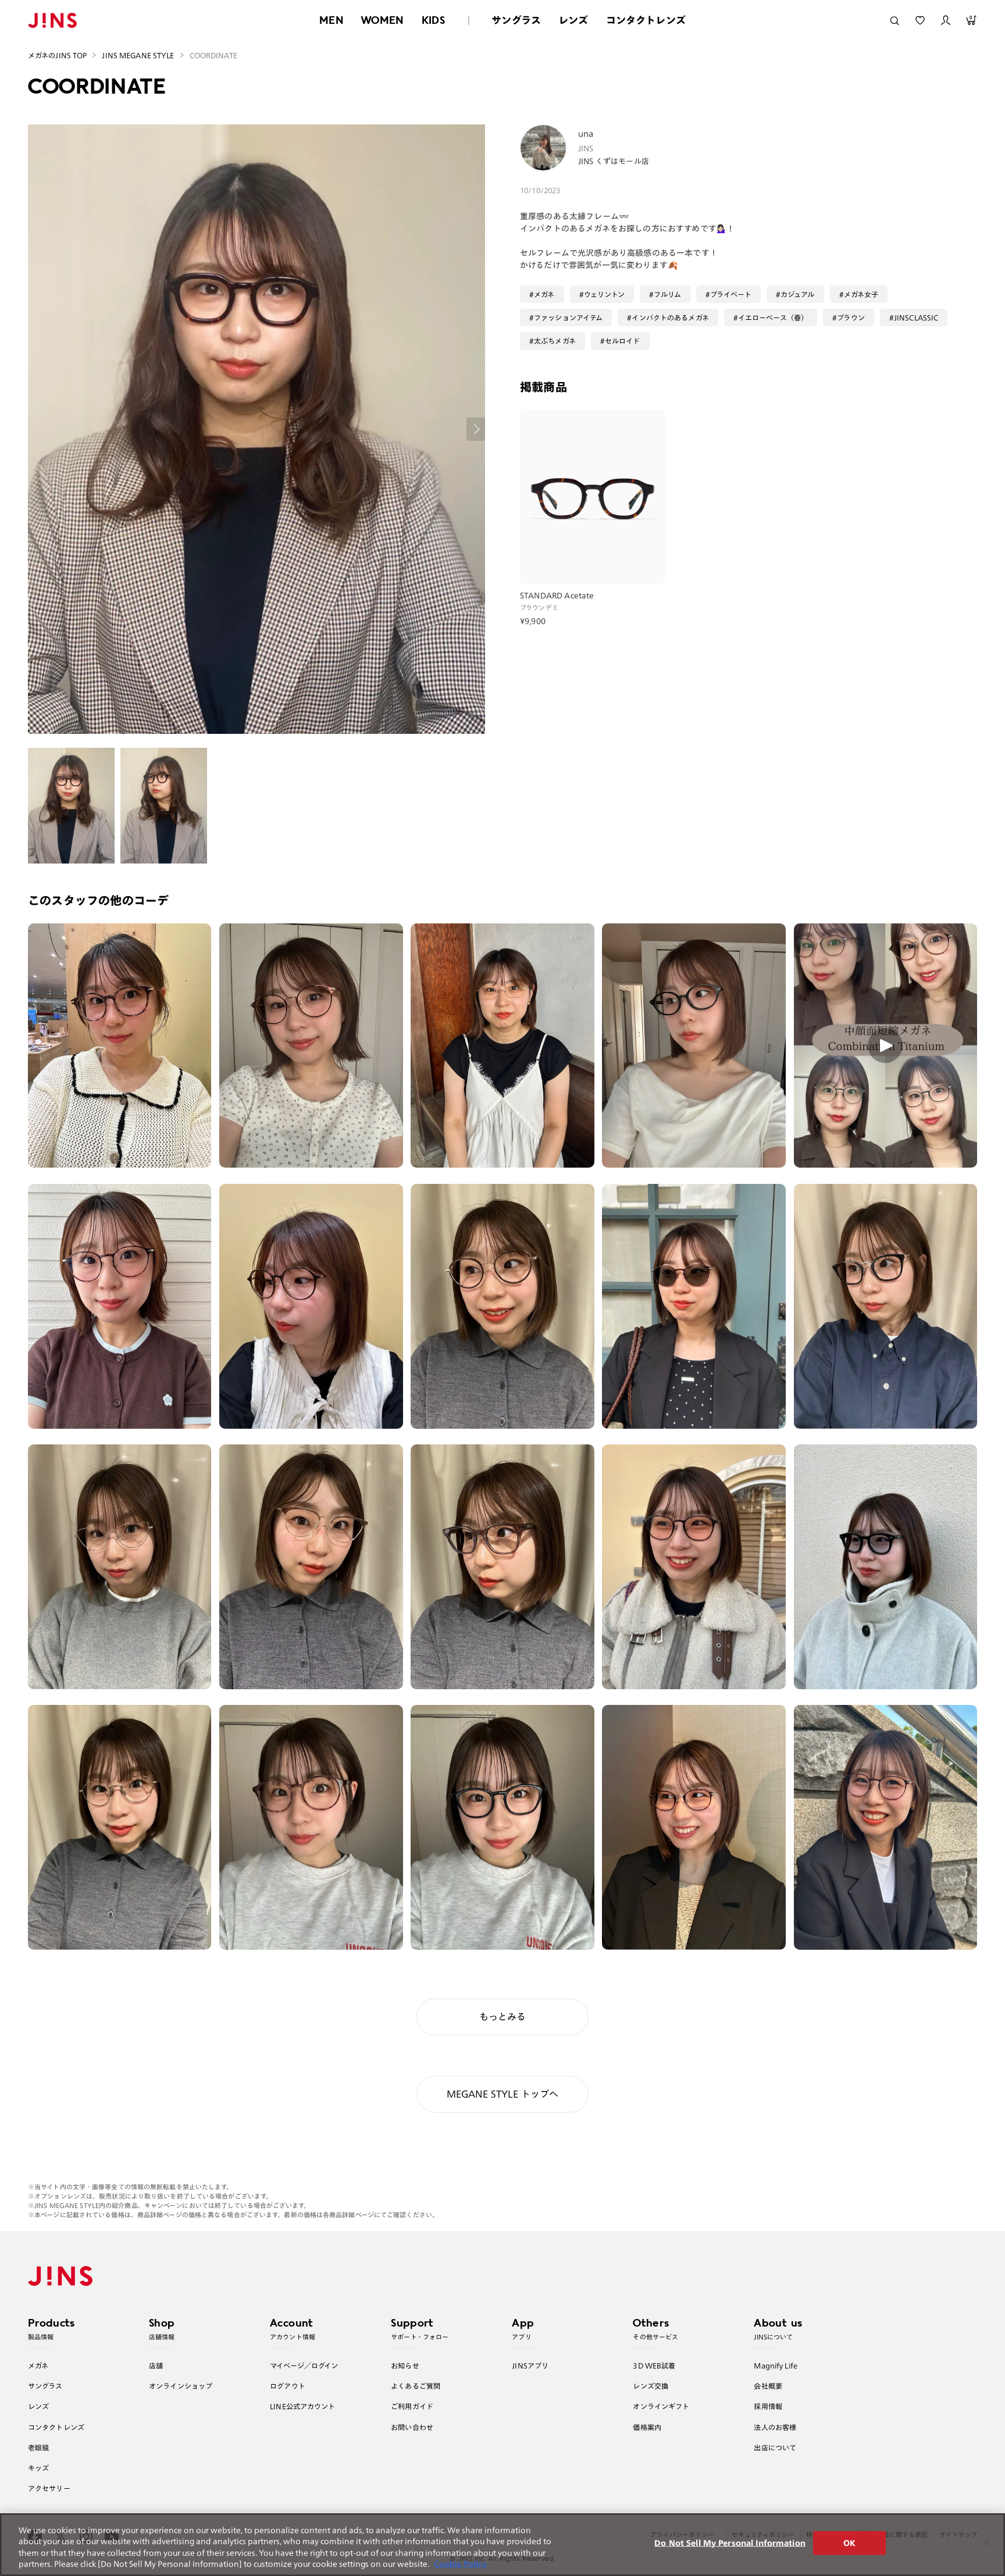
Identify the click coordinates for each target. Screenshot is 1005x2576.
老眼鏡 (38, 2447)
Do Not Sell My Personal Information (730, 2543)
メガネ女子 (861, 294)
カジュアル (798, 294)
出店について (775, 2447)
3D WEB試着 (654, 2366)
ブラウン (851, 317)
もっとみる (502, 2017)
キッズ (38, 2468)
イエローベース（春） (773, 317)
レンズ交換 (651, 2386)
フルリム (667, 294)
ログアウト (288, 2386)
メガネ (544, 294)
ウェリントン (605, 294)
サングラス (516, 20)
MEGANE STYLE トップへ (503, 2094)
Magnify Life (775, 2366)
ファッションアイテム (568, 317)
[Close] (986, 2542)
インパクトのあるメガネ (670, 317)
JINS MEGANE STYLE (138, 55)
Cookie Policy (460, 2564)
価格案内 (647, 2427)
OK (849, 2543)
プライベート (731, 294)
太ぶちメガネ (555, 341)
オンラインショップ (181, 2386)
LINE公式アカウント (302, 2406)
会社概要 (768, 2386)
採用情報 (768, 2406)
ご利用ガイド (412, 2406)
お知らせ (405, 2366)
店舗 (156, 2366)
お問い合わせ (412, 2427)
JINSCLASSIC (916, 317)
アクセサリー (49, 2488)
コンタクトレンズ (646, 20)
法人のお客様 (775, 2427)
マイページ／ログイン (304, 2366)
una (586, 134)
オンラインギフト (661, 2406)
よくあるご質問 (416, 2386)
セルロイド (623, 341)
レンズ (573, 20)
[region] (502, 2545)
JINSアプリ (530, 2366)
